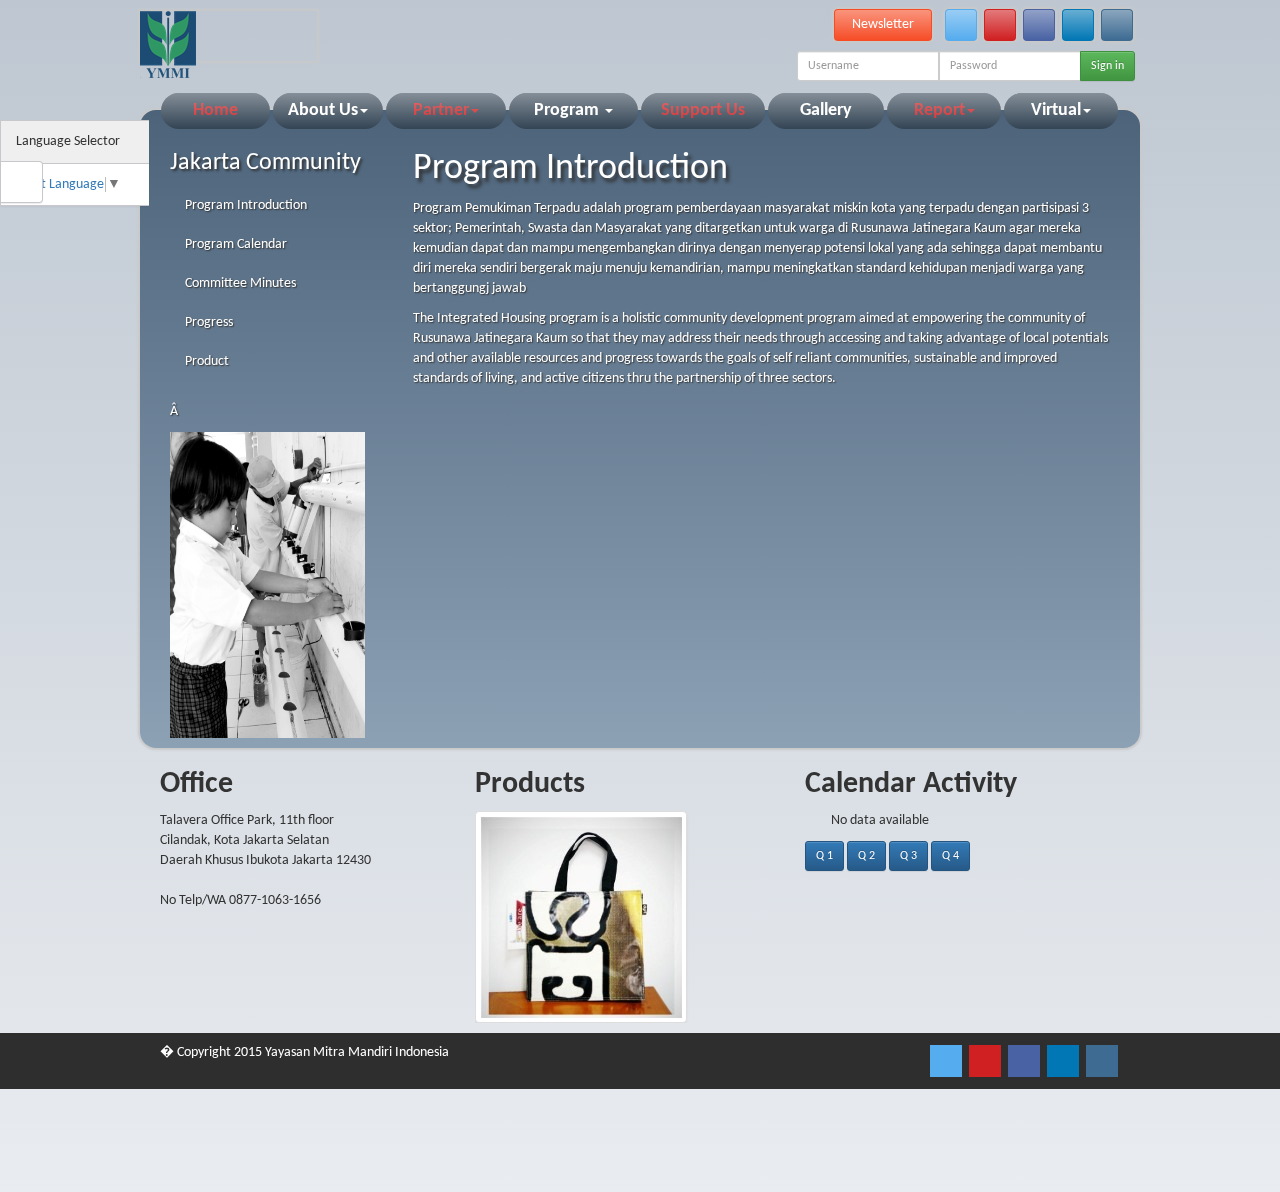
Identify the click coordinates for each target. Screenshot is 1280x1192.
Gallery (826, 110)
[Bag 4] (640, 917)
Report (939, 110)
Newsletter (883, 24)
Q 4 (950, 856)
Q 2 (866, 856)
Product (207, 361)
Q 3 (908, 856)
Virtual (1056, 110)
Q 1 (824, 856)
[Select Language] (127, 142)
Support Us (703, 110)
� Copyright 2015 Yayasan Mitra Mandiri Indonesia (304, 1052)
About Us (323, 110)
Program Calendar (236, 244)
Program (568, 110)
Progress (209, 322)
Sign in (1107, 66)
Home (215, 110)
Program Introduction (246, 205)
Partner (441, 110)
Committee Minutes (240, 283)
